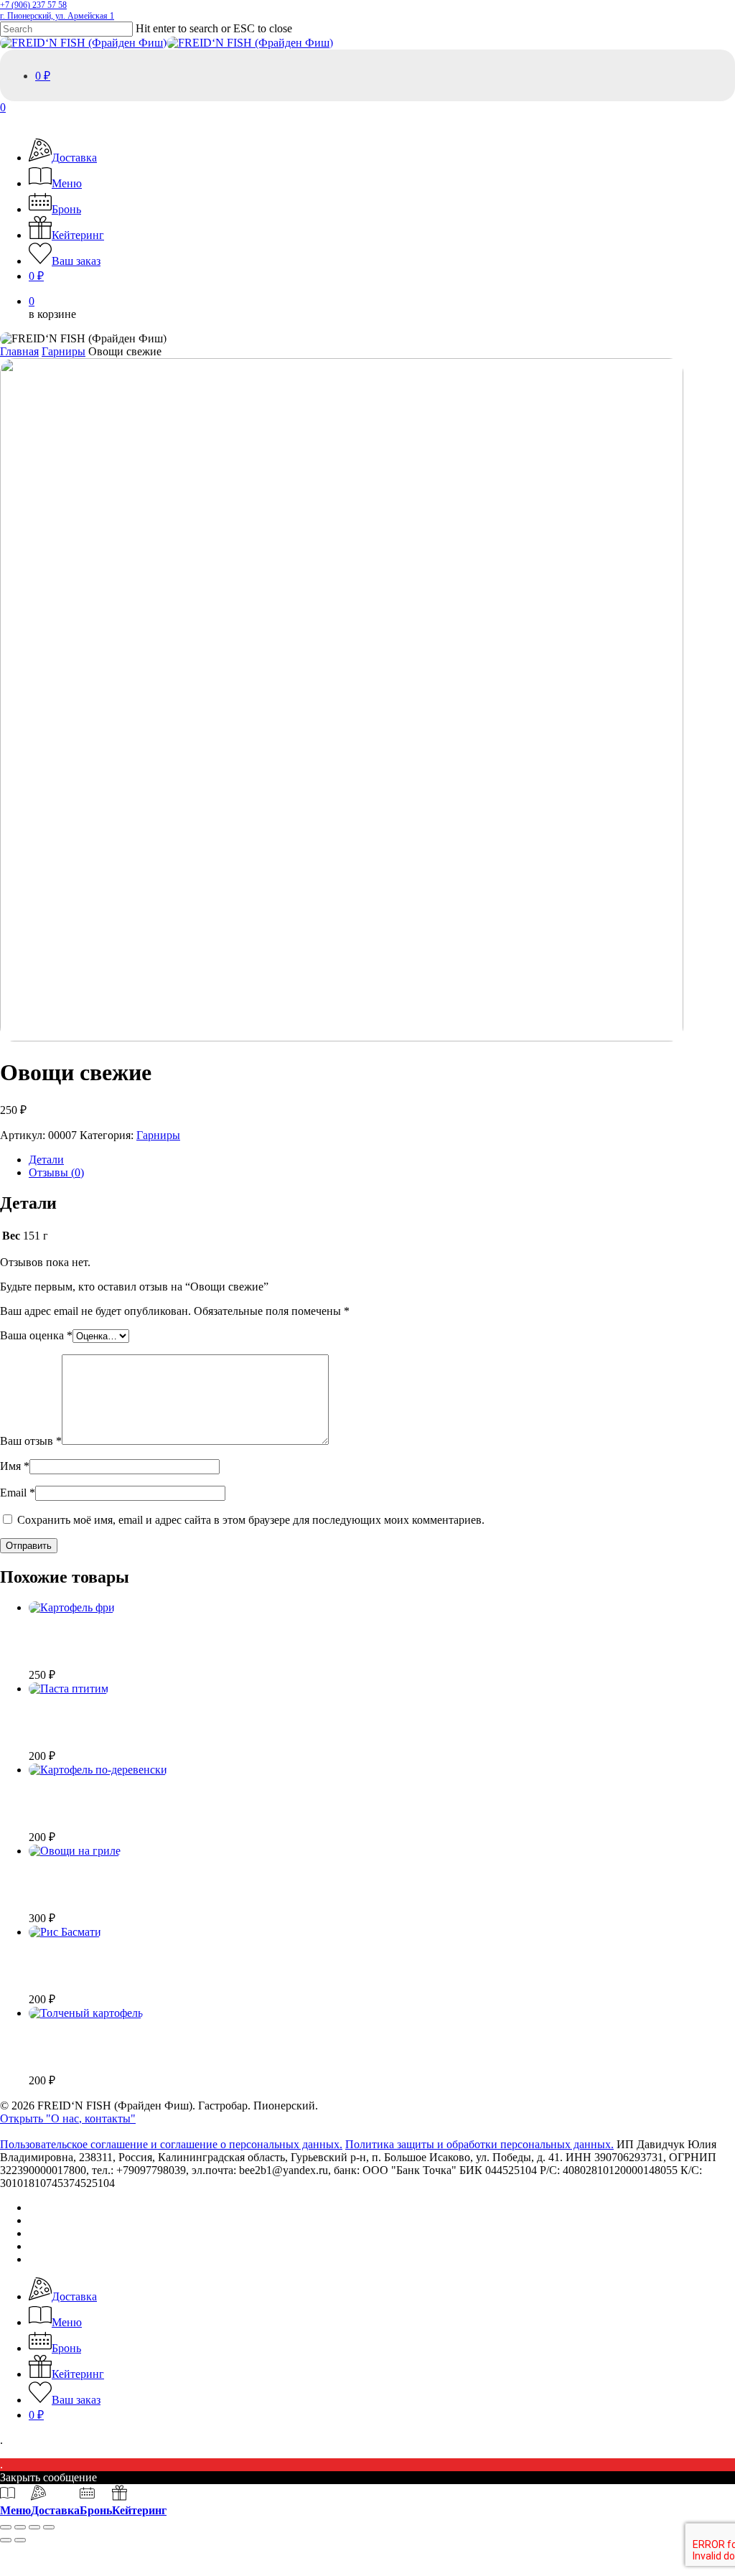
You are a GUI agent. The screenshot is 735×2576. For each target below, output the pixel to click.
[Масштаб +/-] (6, 2527)
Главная (19, 351)
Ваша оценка (36, 1335)
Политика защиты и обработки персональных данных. (479, 2144)
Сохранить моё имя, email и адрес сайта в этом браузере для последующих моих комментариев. (251, 1520)
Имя (15, 1466)
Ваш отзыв (31, 1441)
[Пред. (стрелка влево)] (6, 2540)
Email (18, 1493)
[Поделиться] (34, 2527)
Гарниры (64, 351)
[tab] (382, 1160)
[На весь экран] (20, 2527)
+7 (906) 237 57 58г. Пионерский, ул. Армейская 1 (57, 10)
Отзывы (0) (56, 1172)
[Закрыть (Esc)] (49, 2527)
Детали (46, 1160)
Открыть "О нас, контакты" (68, 2118)
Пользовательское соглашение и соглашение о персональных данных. (171, 2144)
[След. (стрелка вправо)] (20, 2540)
